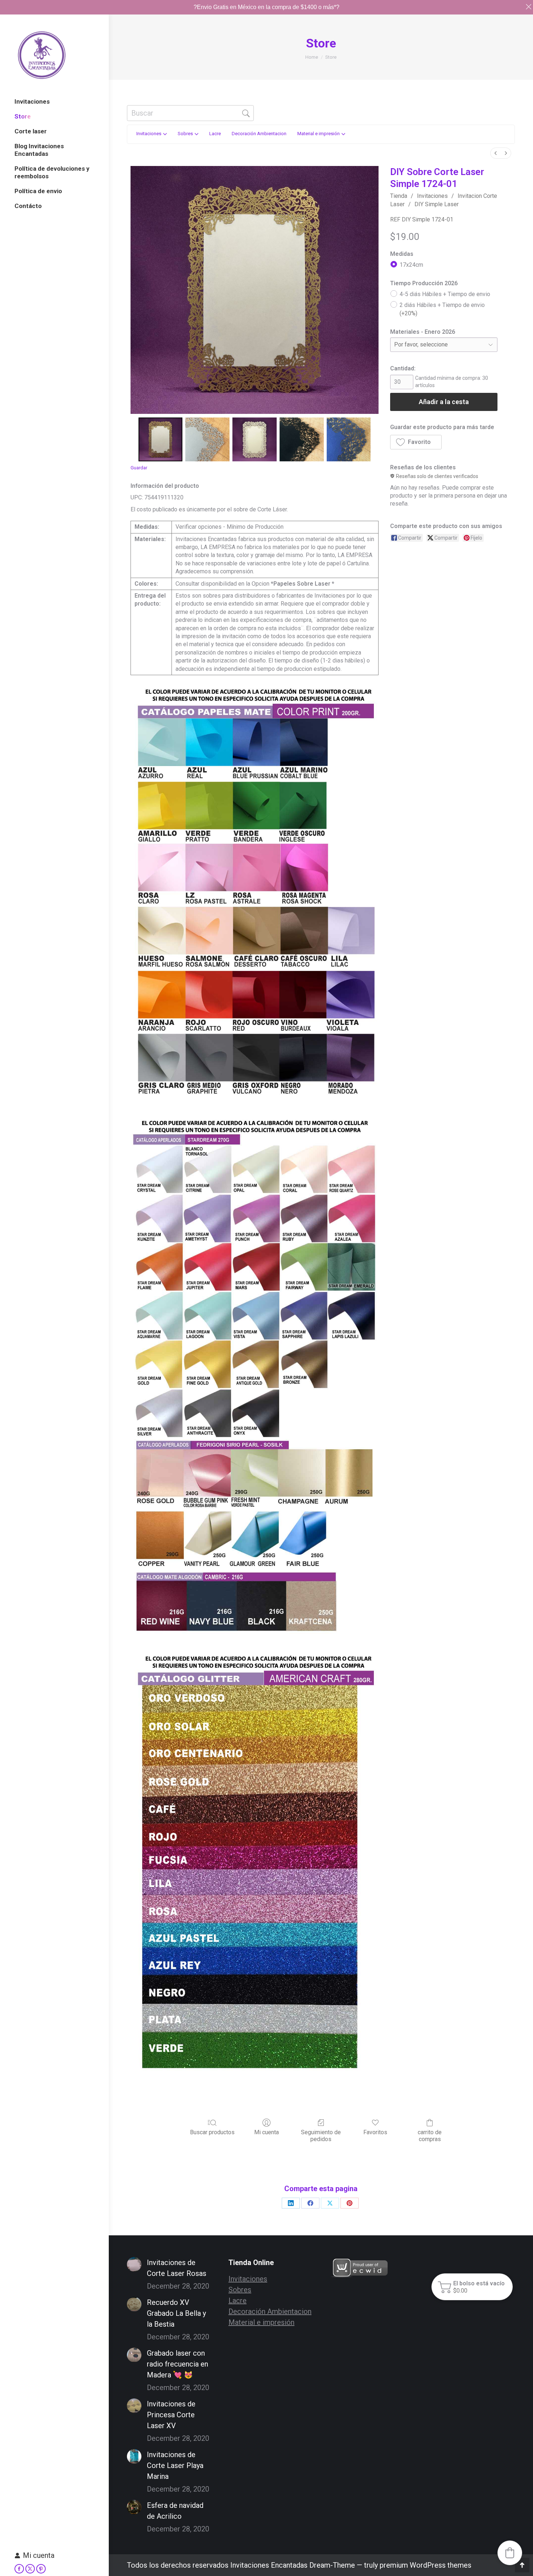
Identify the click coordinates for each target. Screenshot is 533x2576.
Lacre (237, 2301)
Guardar (139, 468)
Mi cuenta (39, 2555)
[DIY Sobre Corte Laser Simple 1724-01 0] (161, 440)
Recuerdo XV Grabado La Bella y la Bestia (176, 2313)
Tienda (399, 196)
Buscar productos (212, 2132)
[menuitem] (496, 153)
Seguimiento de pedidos (321, 2136)
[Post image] (134, 2264)
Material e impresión (261, 2322)
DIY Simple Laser (437, 204)
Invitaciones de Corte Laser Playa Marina (175, 2465)
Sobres (240, 2290)
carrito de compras (430, 2136)
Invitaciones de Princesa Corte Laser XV (171, 2415)
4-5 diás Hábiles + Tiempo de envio (445, 294)
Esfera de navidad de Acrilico (175, 2511)
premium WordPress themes (425, 2565)
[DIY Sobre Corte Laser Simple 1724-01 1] (207, 440)
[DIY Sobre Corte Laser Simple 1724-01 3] (302, 440)
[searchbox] (190, 113)
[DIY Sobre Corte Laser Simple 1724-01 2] (255, 440)
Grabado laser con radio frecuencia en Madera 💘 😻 (177, 2364)
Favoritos (375, 2132)
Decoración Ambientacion (270, 2311)
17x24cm (411, 264)
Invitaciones (432, 196)
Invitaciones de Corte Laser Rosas (177, 2268)
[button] (416, 442)
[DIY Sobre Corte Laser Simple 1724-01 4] (349, 440)
